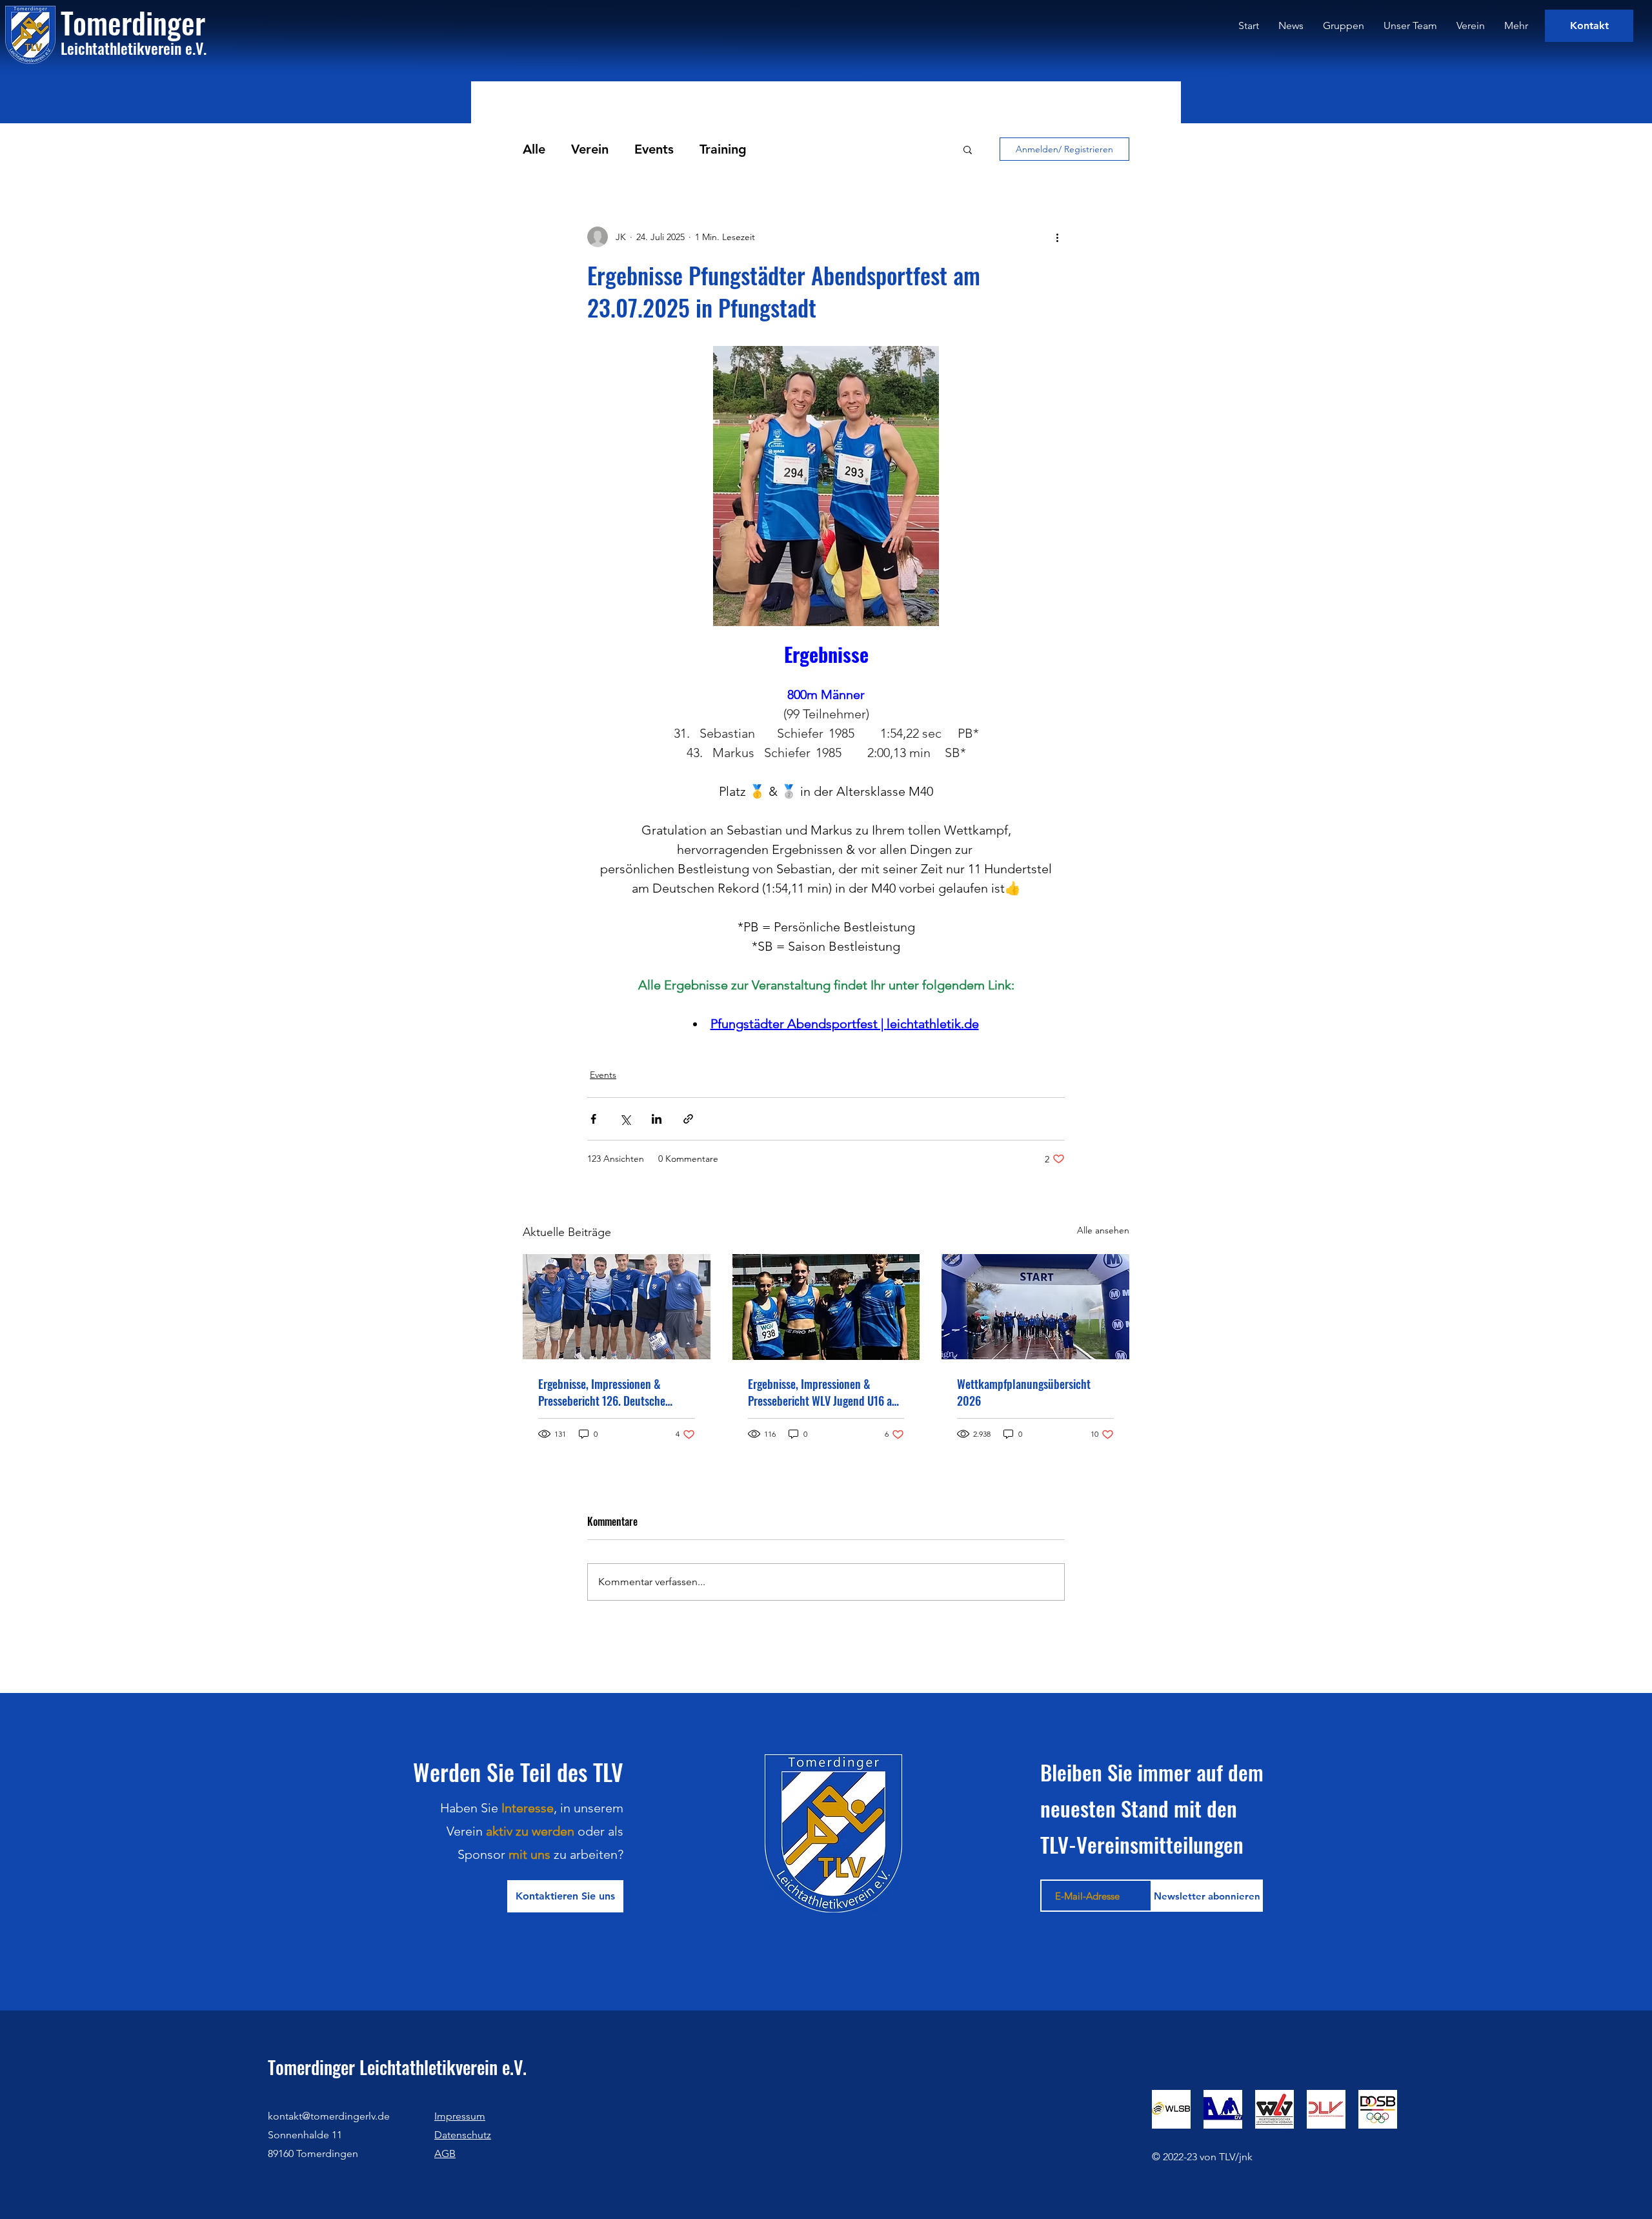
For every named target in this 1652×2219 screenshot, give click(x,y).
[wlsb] (1171, 2109)
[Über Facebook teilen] (593, 1119)
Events (654, 149)
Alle (534, 149)
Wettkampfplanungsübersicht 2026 (1024, 1392)
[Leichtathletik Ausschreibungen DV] (1223, 2109)
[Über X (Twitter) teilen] (625, 1119)
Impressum (460, 2116)
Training (723, 149)
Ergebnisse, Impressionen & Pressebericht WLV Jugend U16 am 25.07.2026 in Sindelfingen (824, 1392)
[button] (968, 149)
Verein (590, 149)
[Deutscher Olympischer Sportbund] (1378, 2109)
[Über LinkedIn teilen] (657, 1119)
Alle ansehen (1103, 1230)
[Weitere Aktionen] (1057, 237)
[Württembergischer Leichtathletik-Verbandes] (1274, 2109)
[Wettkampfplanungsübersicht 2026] (1035, 1307)
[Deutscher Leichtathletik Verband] (1326, 2109)
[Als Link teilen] (688, 1119)
